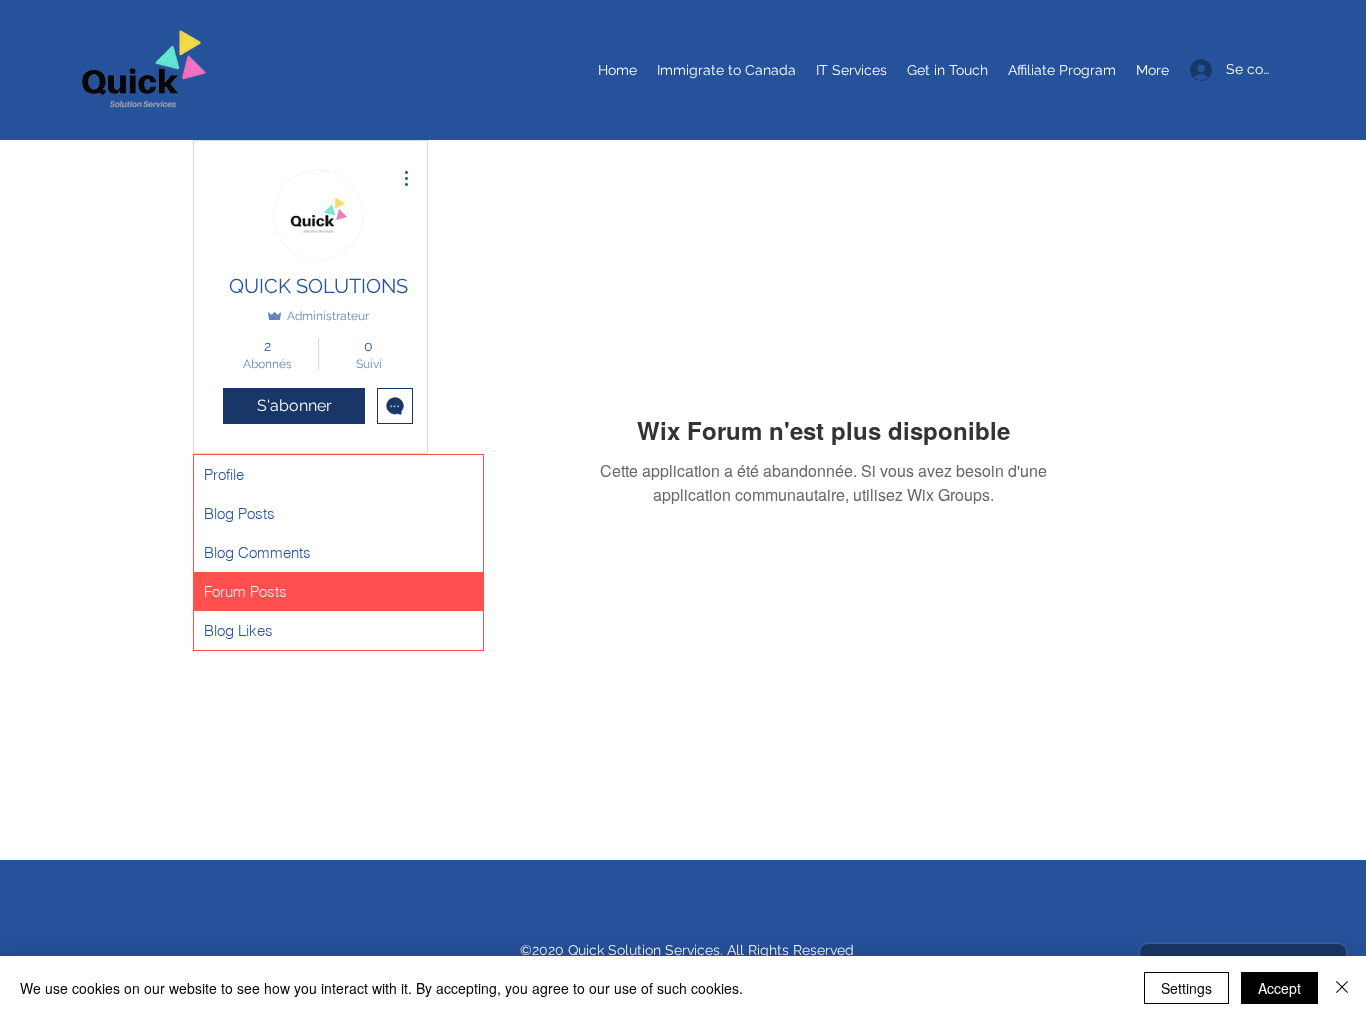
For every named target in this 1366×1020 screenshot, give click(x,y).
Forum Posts (245, 591)
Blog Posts (239, 513)
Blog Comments (257, 552)
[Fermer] (1342, 988)
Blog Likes (238, 630)
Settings (1186, 988)
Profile (224, 474)
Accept (1279, 988)
